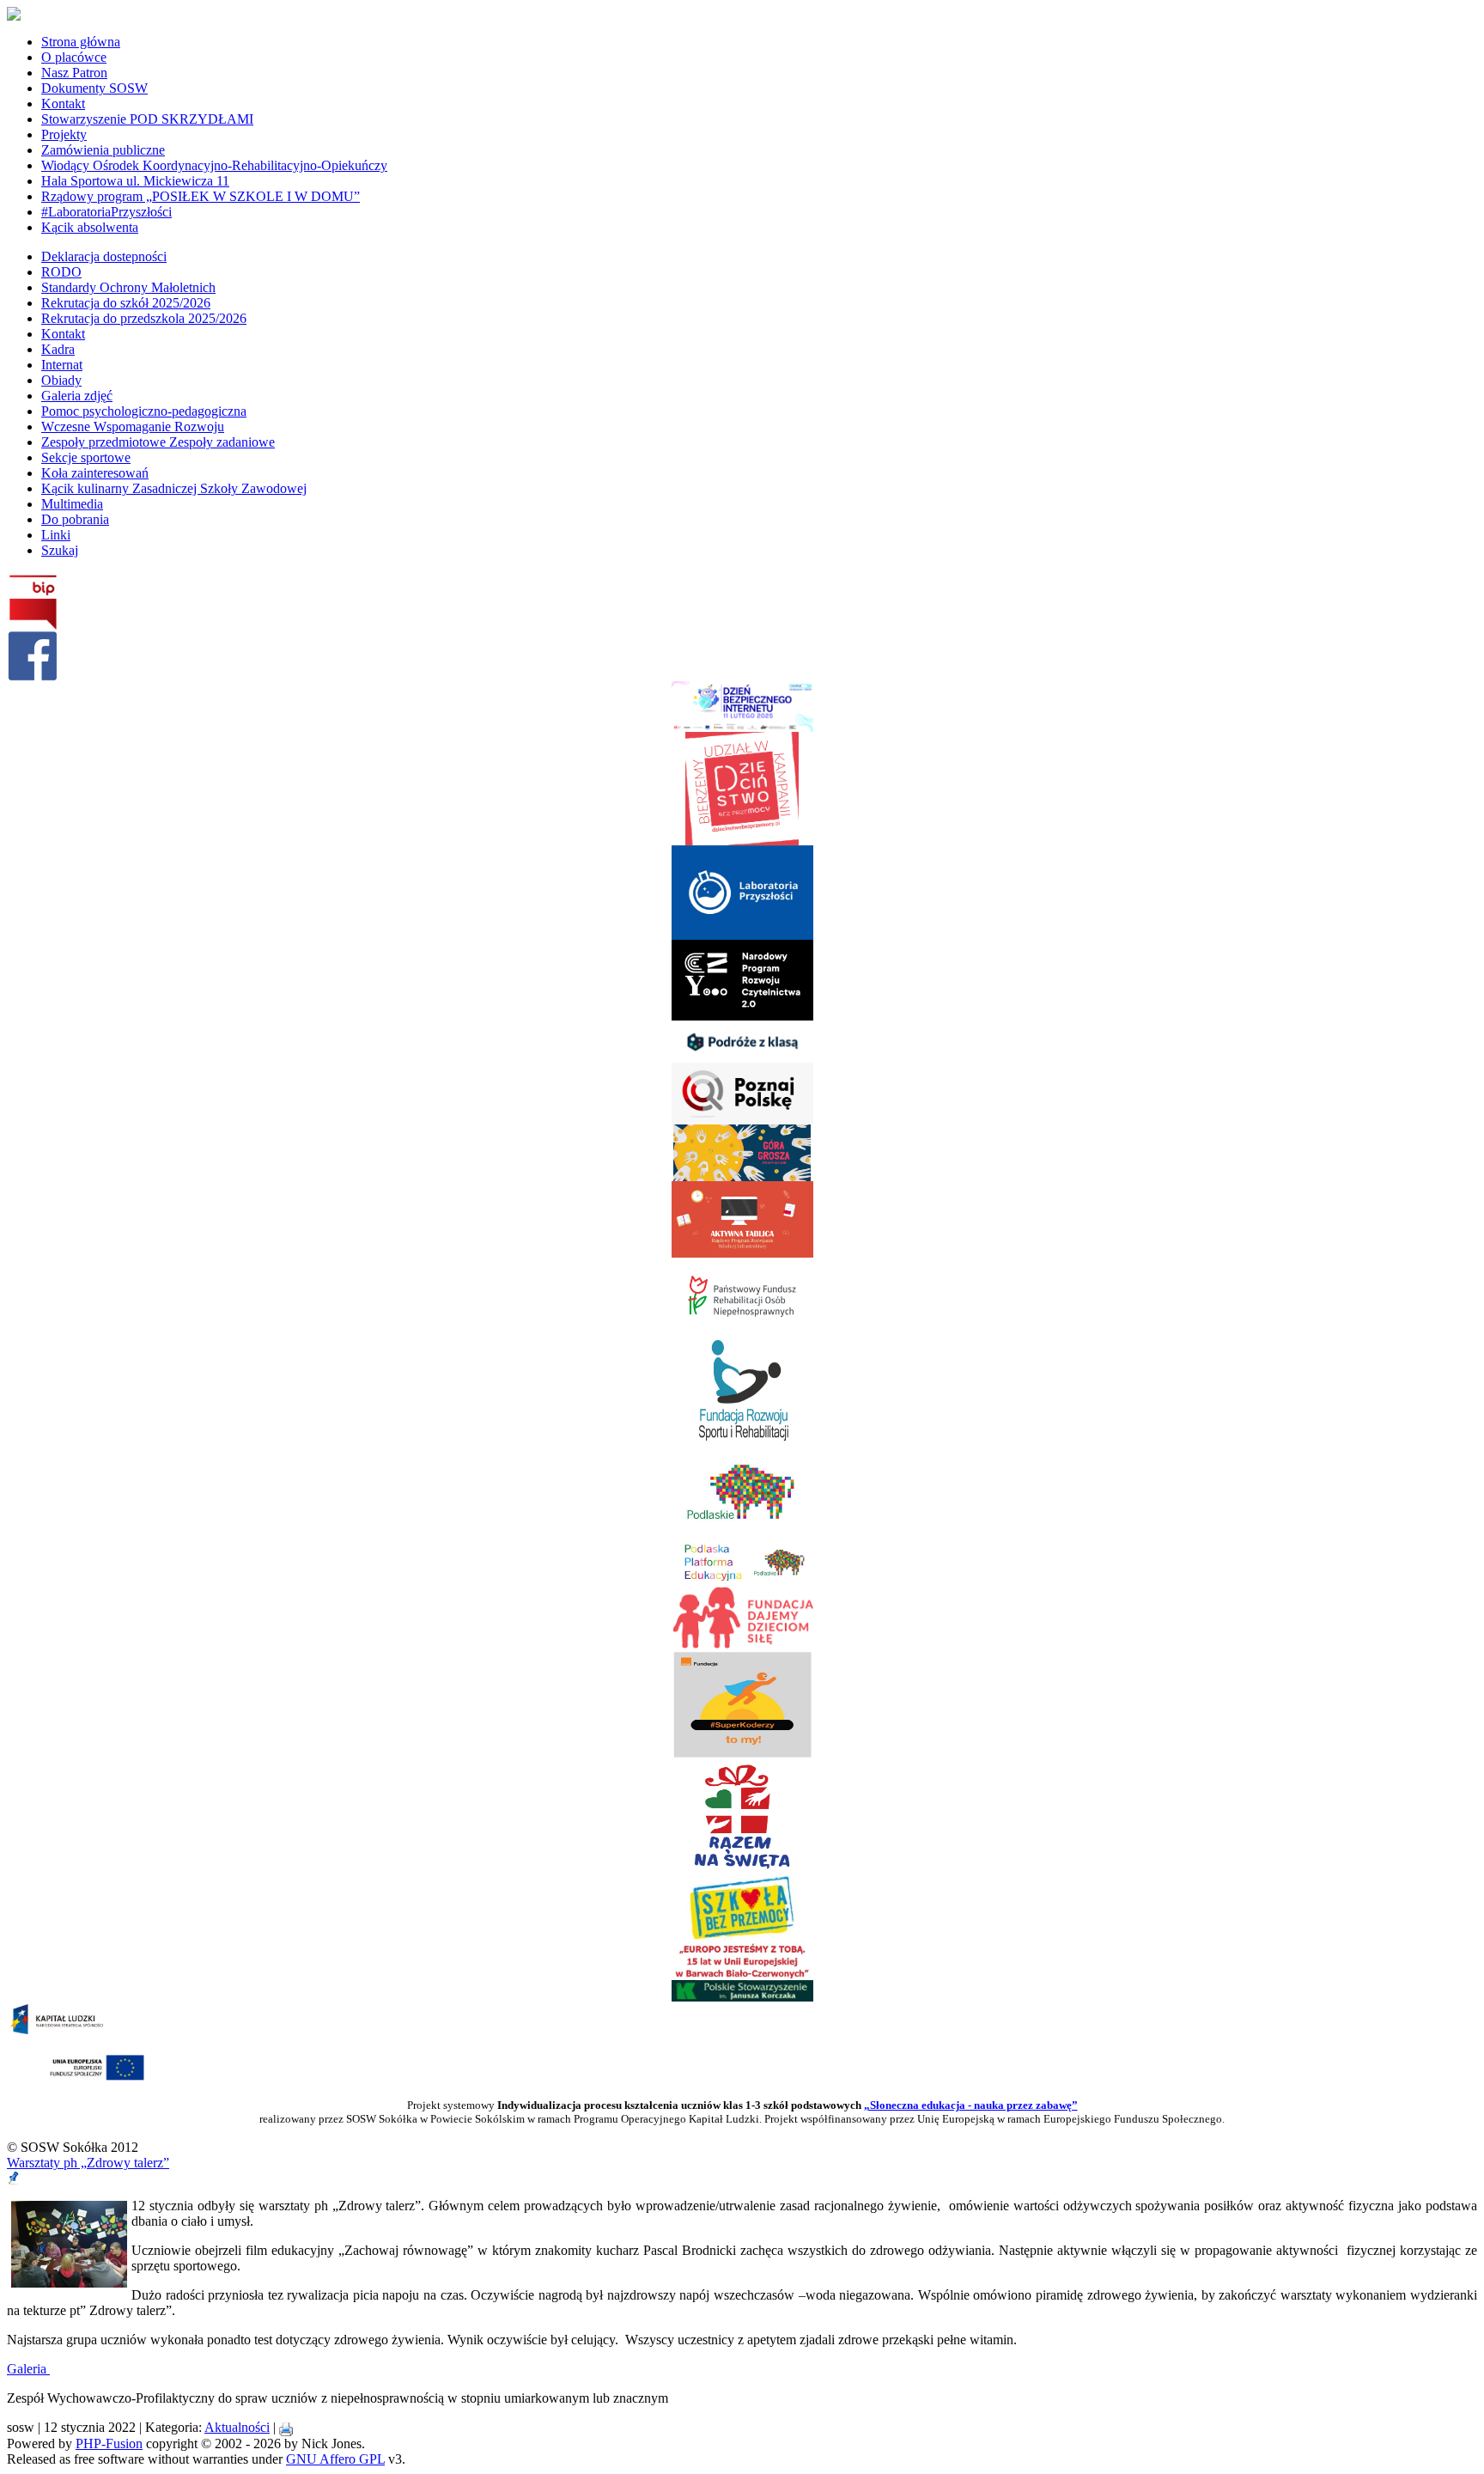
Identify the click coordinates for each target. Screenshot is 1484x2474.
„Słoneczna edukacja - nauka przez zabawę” (971, 2105)
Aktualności (237, 2427)
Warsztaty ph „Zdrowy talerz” (88, 2163)
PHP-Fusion (109, 2444)
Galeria (28, 2369)
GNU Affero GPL (335, 2459)
